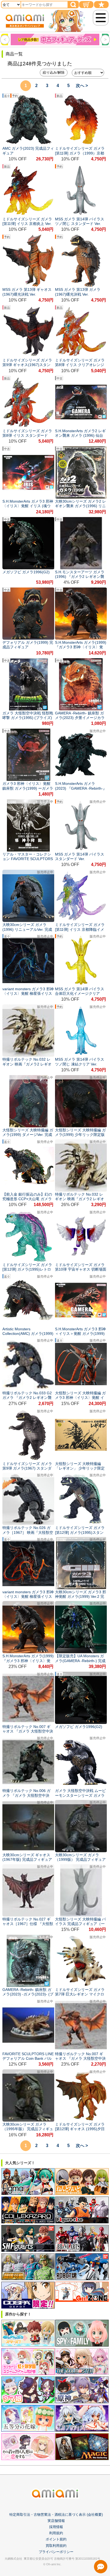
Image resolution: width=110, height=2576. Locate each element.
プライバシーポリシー (56, 2552)
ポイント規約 (56, 2539)
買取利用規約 (56, 2546)
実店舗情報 (56, 2521)
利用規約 (56, 2533)
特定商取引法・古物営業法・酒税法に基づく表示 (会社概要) (56, 2515)
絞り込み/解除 (54, 72)
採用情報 (56, 2527)
